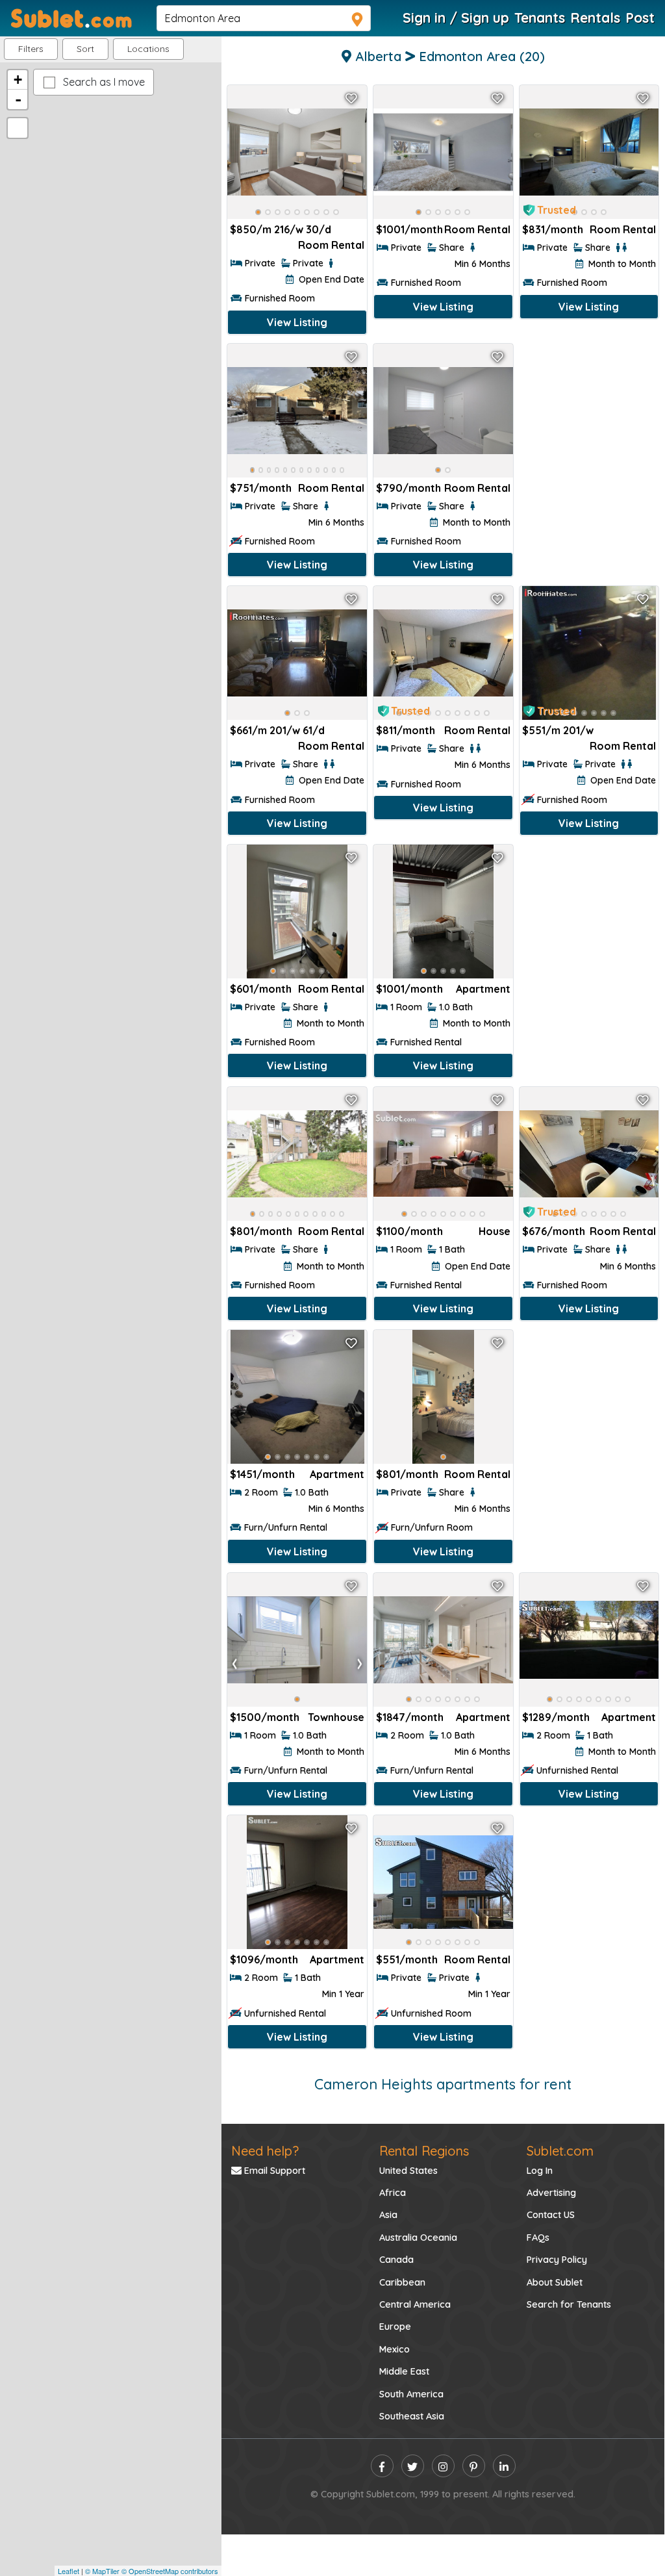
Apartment (483, 989)
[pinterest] (474, 2466)
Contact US (551, 2215)
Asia (388, 2215)
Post (640, 18)
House (495, 1231)
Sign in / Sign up (456, 18)
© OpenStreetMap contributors (170, 2571)
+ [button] (18, 80)
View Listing (297, 322)
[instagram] (443, 2466)
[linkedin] (504, 2466)
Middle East (404, 2371)
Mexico (395, 2349)
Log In (540, 2171)
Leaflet (69, 2571)
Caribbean (402, 2282)
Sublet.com (560, 2151)
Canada (396, 2260)
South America (411, 2394)
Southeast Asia (412, 2416)
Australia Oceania (418, 2238)
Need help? (265, 2151)
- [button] (18, 99)
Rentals (595, 18)
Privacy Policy (557, 2260)
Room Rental (331, 245)
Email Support (273, 2171)
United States (408, 2171)
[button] (148, 49)
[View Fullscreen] (18, 128)
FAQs (538, 2238)
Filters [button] (31, 49)
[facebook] (382, 2466)
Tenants (540, 18)
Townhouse (336, 1717)
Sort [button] (85, 49)
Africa (393, 2193)
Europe (395, 2327)
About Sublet (555, 2282)
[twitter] (413, 2466)
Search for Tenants (569, 2304)
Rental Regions (424, 2151)
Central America (415, 2304)
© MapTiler (102, 2571)
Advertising (551, 2193)
